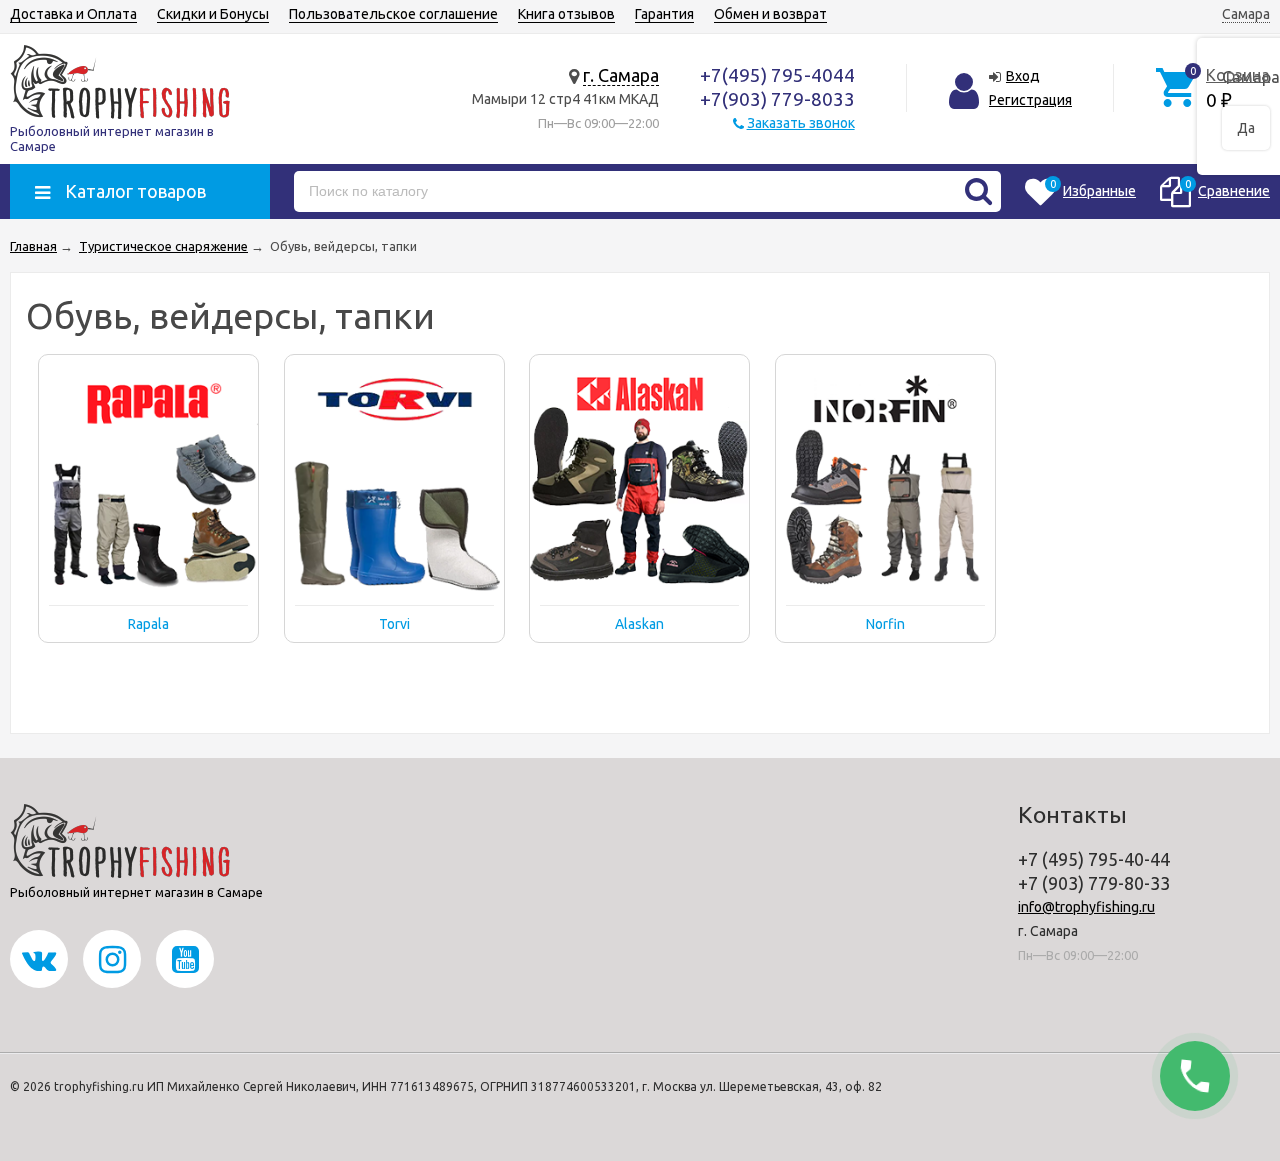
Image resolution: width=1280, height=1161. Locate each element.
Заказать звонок (801, 123)
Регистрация (1030, 100)
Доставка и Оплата (73, 14)
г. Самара (621, 75)
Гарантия (664, 14)
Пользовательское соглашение (393, 14)
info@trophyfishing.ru (1086, 907)
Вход (1023, 76)
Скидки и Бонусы (213, 14)
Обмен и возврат (770, 14)
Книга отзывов (566, 14)
